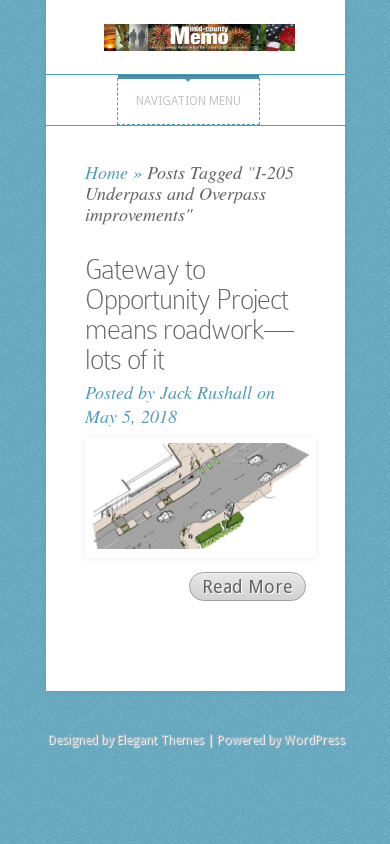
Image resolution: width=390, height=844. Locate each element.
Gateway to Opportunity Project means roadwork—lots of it (189, 314)
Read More (247, 586)
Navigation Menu (188, 101)
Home (106, 172)
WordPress (314, 740)
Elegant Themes (160, 740)
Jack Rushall (206, 392)
